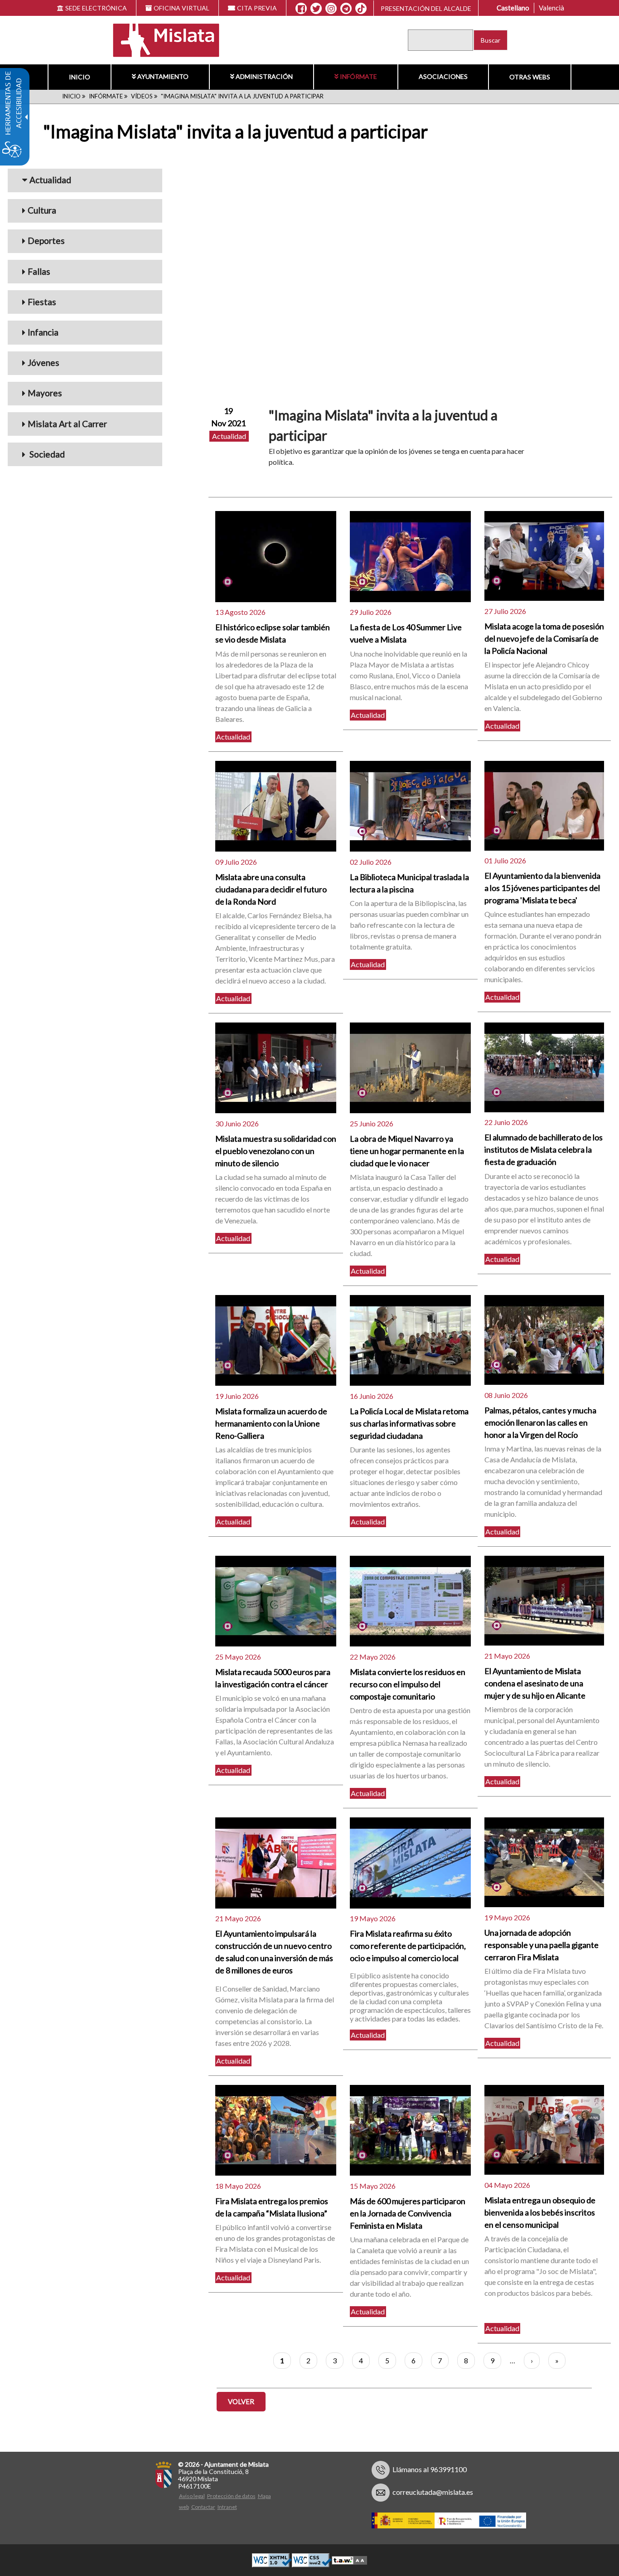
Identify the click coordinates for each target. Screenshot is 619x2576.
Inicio (80, 77)
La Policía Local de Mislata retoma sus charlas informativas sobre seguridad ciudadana (409, 1423)
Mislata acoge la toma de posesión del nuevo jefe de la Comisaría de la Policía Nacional (544, 638)
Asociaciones (443, 76)
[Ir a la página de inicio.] (160, 39)
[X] (316, 9)
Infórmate (358, 76)
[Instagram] (331, 9)
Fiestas (42, 302)
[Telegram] (346, 9)
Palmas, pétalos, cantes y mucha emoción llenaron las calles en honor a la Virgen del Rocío (540, 1422)
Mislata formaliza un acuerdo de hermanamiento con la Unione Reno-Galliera (271, 1423)
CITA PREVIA (257, 8)
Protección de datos (231, 2496)
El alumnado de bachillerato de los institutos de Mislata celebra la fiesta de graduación (544, 1149)
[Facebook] (301, 9)
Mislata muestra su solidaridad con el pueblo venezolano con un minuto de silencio (276, 1151)
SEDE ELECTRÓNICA (96, 8)
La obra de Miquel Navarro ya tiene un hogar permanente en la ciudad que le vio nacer (407, 1151)
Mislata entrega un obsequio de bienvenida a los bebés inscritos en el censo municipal (540, 2212)
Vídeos (142, 96)
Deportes (46, 241)
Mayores (45, 393)
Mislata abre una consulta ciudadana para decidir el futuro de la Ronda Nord (271, 889)
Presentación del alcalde (426, 8)
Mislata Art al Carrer (67, 424)
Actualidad (50, 180)
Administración (264, 76)
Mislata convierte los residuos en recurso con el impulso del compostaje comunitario (408, 1684)
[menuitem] (79, 77)
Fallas (39, 271)
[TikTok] (361, 9)
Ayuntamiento (163, 76)
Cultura (42, 210)
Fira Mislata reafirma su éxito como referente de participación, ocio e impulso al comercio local (408, 1946)
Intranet (227, 2507)
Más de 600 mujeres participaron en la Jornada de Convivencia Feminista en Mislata (408, 2213)
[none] (276, 556)
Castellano (513, 8)
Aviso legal (192, 2496)
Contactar (203, 2507)
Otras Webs (530, 77)
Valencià (551, 8)
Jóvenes (44, 363)
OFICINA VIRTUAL (181, 8)
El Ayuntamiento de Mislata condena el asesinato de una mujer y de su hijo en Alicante (535, 1683)
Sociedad (46, 454)
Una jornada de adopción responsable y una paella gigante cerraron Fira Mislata (542, 1945)
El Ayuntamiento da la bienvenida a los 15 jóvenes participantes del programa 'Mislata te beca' (542, 888)
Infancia (43, 332)
